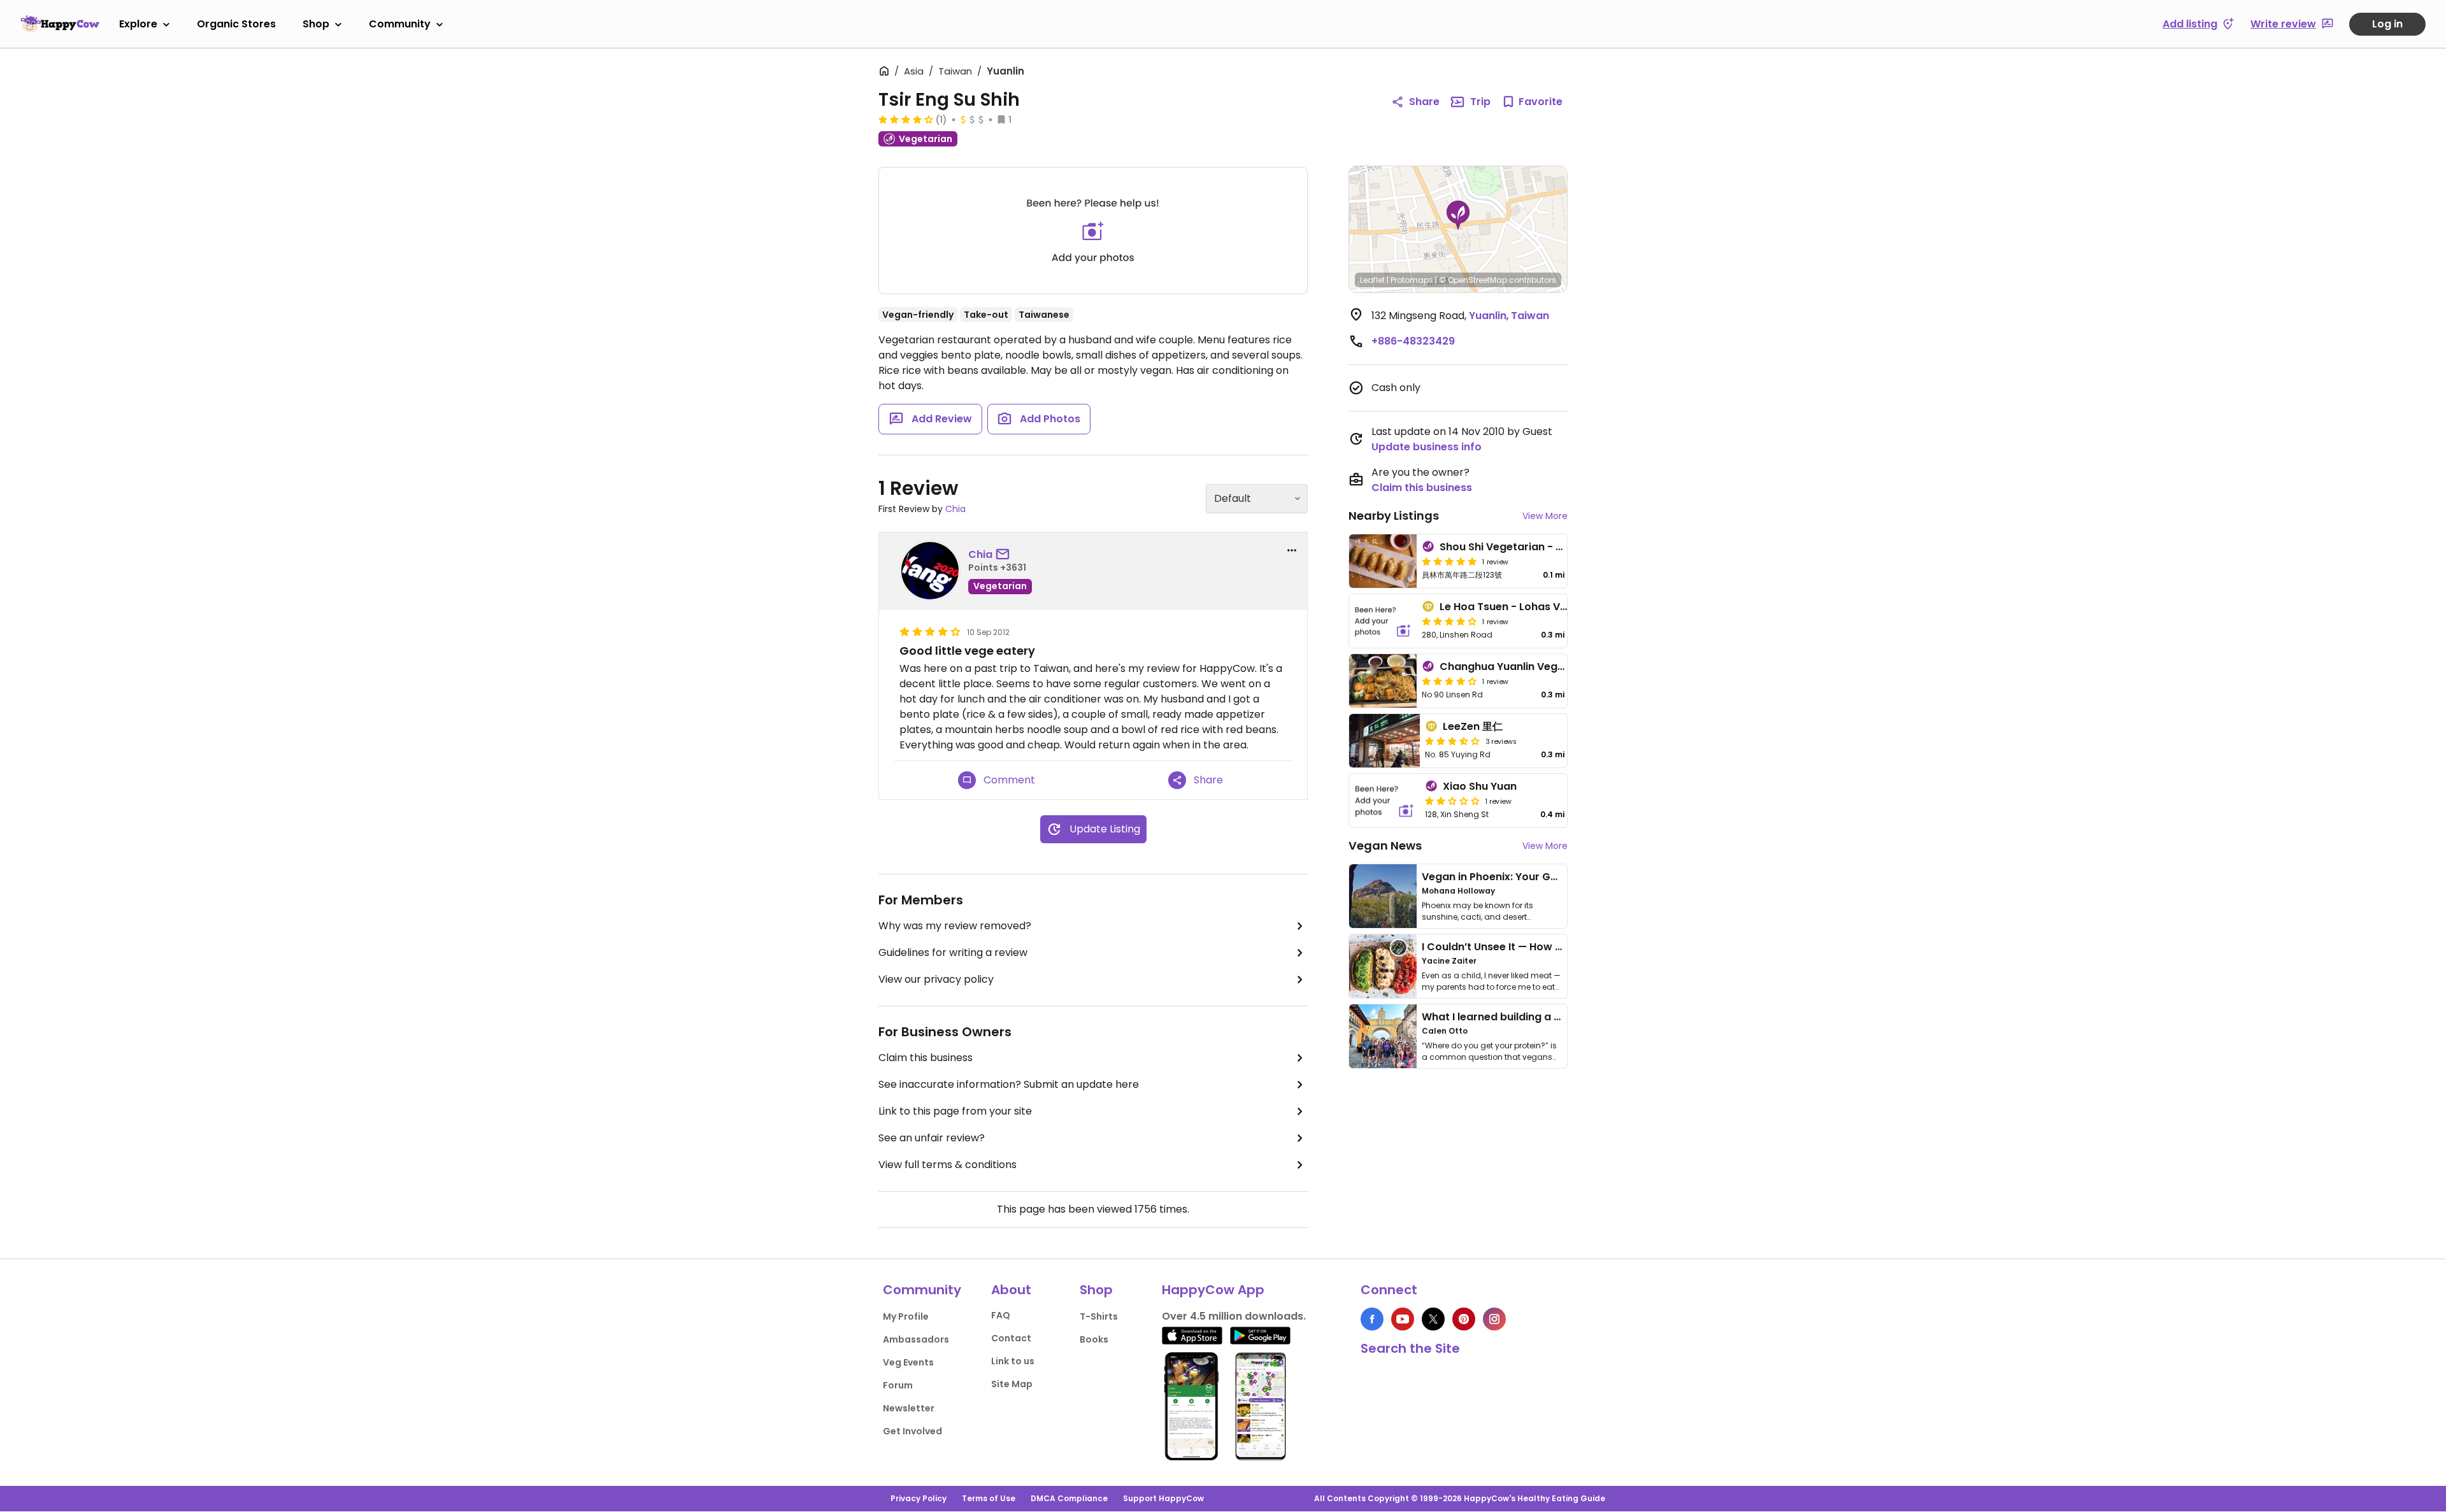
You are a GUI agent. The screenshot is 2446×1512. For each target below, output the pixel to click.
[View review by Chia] (930, 571)
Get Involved (912, 1431)
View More (1545, 516)
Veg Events (908, 1362)
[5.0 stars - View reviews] (1449, 561)
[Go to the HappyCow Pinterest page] (1464, 1319)
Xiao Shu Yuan (1480, 786)
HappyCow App (1213, 1290)
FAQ (1001, 1315)
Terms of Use (989, 1498)
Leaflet (1372, 280)
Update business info (1427, 447)
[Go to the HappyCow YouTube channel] (1403, 1319)
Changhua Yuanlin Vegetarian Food (1532, 667)
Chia (955, 509)
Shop (316, 24)
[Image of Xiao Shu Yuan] (1384, 801)
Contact (1011, 1338)
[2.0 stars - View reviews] (1452, 801)
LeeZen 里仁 (1473, 726)
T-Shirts (1099, 1316)
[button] (1458, 215)
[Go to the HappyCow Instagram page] (1494, 1319)
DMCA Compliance (1069, 1498)
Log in (2387, 24)
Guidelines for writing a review (953, 952)
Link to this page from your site (955, 1111)
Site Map (1012, 1384)
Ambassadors (916, 1339)
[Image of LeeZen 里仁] (1384, 741)
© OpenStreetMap (1473, 280)
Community (400, 24)
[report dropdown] (1292, 550)
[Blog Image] (1383, 896)
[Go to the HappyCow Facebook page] (1372, 1319)
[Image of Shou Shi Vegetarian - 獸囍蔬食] (1383, 561)
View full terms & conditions (948, 1165)
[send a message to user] (1005, 555)
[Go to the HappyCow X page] (1433, 1319)
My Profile (906, 1316)
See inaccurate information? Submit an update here (1009, 1084)
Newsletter (909, 1408)
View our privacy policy (936, 979)
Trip (1480, 102)
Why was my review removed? (955, 926)
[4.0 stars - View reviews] (906, 119)
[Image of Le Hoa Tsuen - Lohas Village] (1383, 621)
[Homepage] (60, 24)
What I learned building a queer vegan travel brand (1555, 1017)
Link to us (1013, 1361)
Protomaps (1412, 280)
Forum (898, 1385)
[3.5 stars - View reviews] (1452, 741)
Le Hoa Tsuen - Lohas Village (1514, 607)
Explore (138, 24)
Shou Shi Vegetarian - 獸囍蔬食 (1518, 547)
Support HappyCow (1163, 1498)
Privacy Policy (919, 1498)
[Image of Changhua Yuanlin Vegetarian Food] (1383, 681)
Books (1094, 1339)
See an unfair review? (932, 1138)
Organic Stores (236, 24)
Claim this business (926, 1058)
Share (1424, 102)
